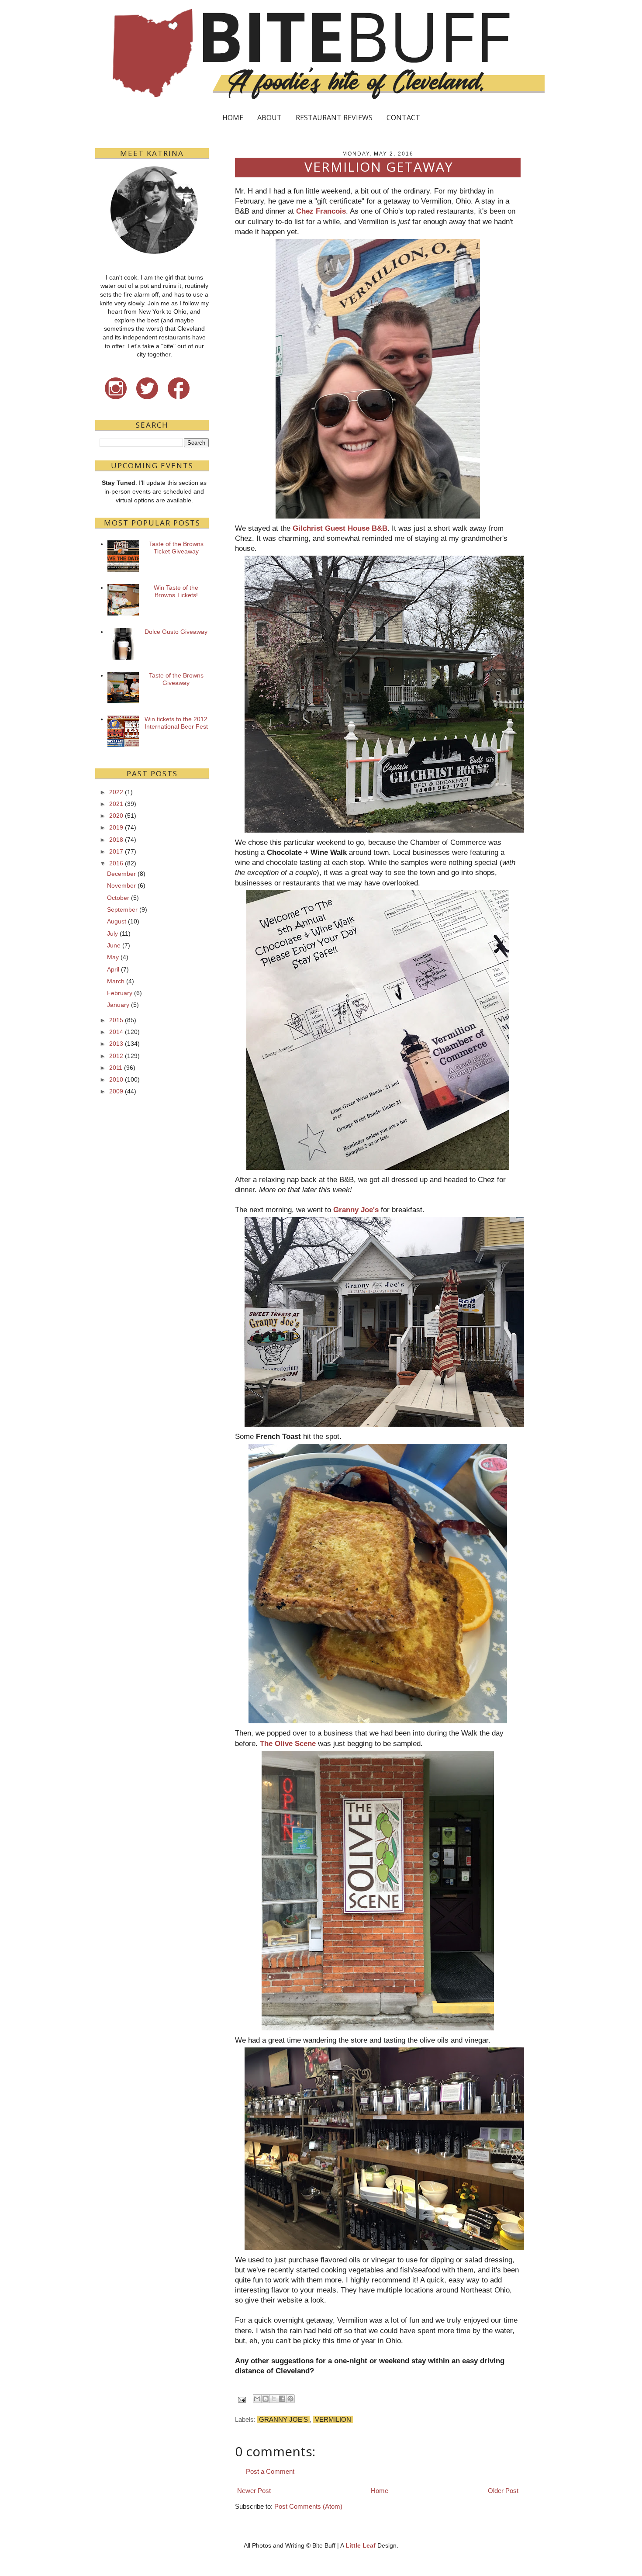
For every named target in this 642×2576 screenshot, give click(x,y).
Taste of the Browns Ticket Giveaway (176, 548)
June (114, 945)
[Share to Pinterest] (290, 2399)
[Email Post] (241, 2399)
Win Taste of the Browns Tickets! (176, 591)
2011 (116, 1068)
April (113, 969)
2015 (116, 1020)
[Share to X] (274, 2399)
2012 (116, 1056)
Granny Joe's (356, 1210)
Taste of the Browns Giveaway (176, 679)
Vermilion (333, 2419)
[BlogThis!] (266, 2399)
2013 (116, 1044)
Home (380, 2491)
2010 (116, 1079)
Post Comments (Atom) (308, 2506)
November (121, 885)
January (118, 1005)
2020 (116, 816)
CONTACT (403, 118)
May (113, 957)
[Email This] (257, 2399)
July (112, 934)
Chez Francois (321, 211)
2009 (116, 1091)
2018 (116, 840)
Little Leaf (361, 2545)
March (116, 981)
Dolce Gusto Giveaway (176, 632)
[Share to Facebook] (282, 2399)
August (117, 921)
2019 (116, 827)
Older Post (503, 2491)
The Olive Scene (288, 1743)
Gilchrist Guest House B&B (340, 528)
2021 (116, 804)
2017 (116, 851)
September (122, 909)
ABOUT (269, 118)
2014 (116, 1032)
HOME (233, 118)
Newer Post (254, 2491)
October (118, 898)
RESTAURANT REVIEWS (334, 118)
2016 (116, 863)
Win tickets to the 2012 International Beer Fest (176, 723)
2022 (116, 792)
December (121, 874)
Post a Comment (270, 2471)
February (120, 993)
